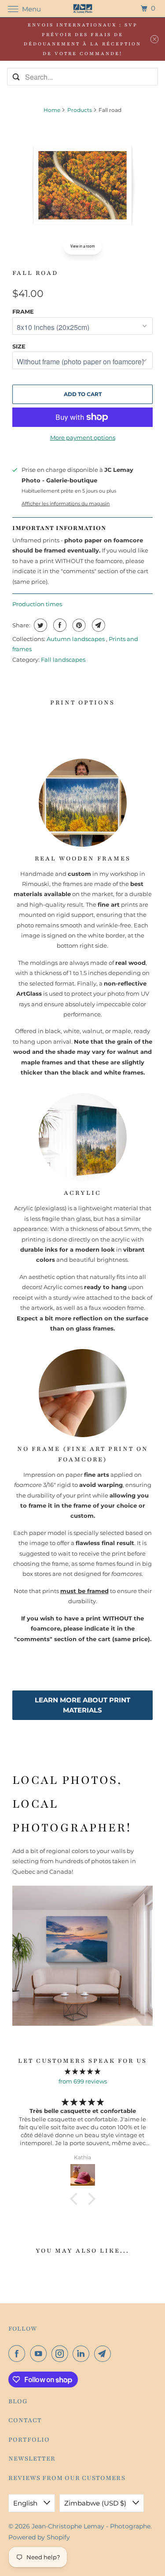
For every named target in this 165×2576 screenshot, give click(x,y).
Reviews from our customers (67, 2478)
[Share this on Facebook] (59, 625)
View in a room (82, 246)
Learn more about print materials (82, 1705)
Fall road (35, 273)
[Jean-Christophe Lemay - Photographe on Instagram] (62, 2354)
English (26, 2503)
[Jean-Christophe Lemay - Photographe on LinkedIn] (83, 2354)
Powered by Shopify (39, 2537)
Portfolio (29, 2440)
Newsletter (32, 2459)
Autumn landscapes (76, 639)
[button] (76, 2198)
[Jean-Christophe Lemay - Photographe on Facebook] (18, 2354)
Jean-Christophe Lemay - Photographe (91, 2526)
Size (19, 346)
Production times (37, 604)
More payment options (83, 437)
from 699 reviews (83, 2081)
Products (80, 110)
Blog (18, 2401)
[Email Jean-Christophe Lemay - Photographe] (104, 2354)
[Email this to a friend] (97, 625)
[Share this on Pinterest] (78, 625)
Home (52, 110)
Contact (25, 2420)
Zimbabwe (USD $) (96, 2503)
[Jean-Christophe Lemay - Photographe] (83, 9)
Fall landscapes (63, 660)
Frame (23, 311)
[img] (82, 2071)
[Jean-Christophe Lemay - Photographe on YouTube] (40, 2354)
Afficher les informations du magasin (66, 504)
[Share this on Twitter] (39, 625)
